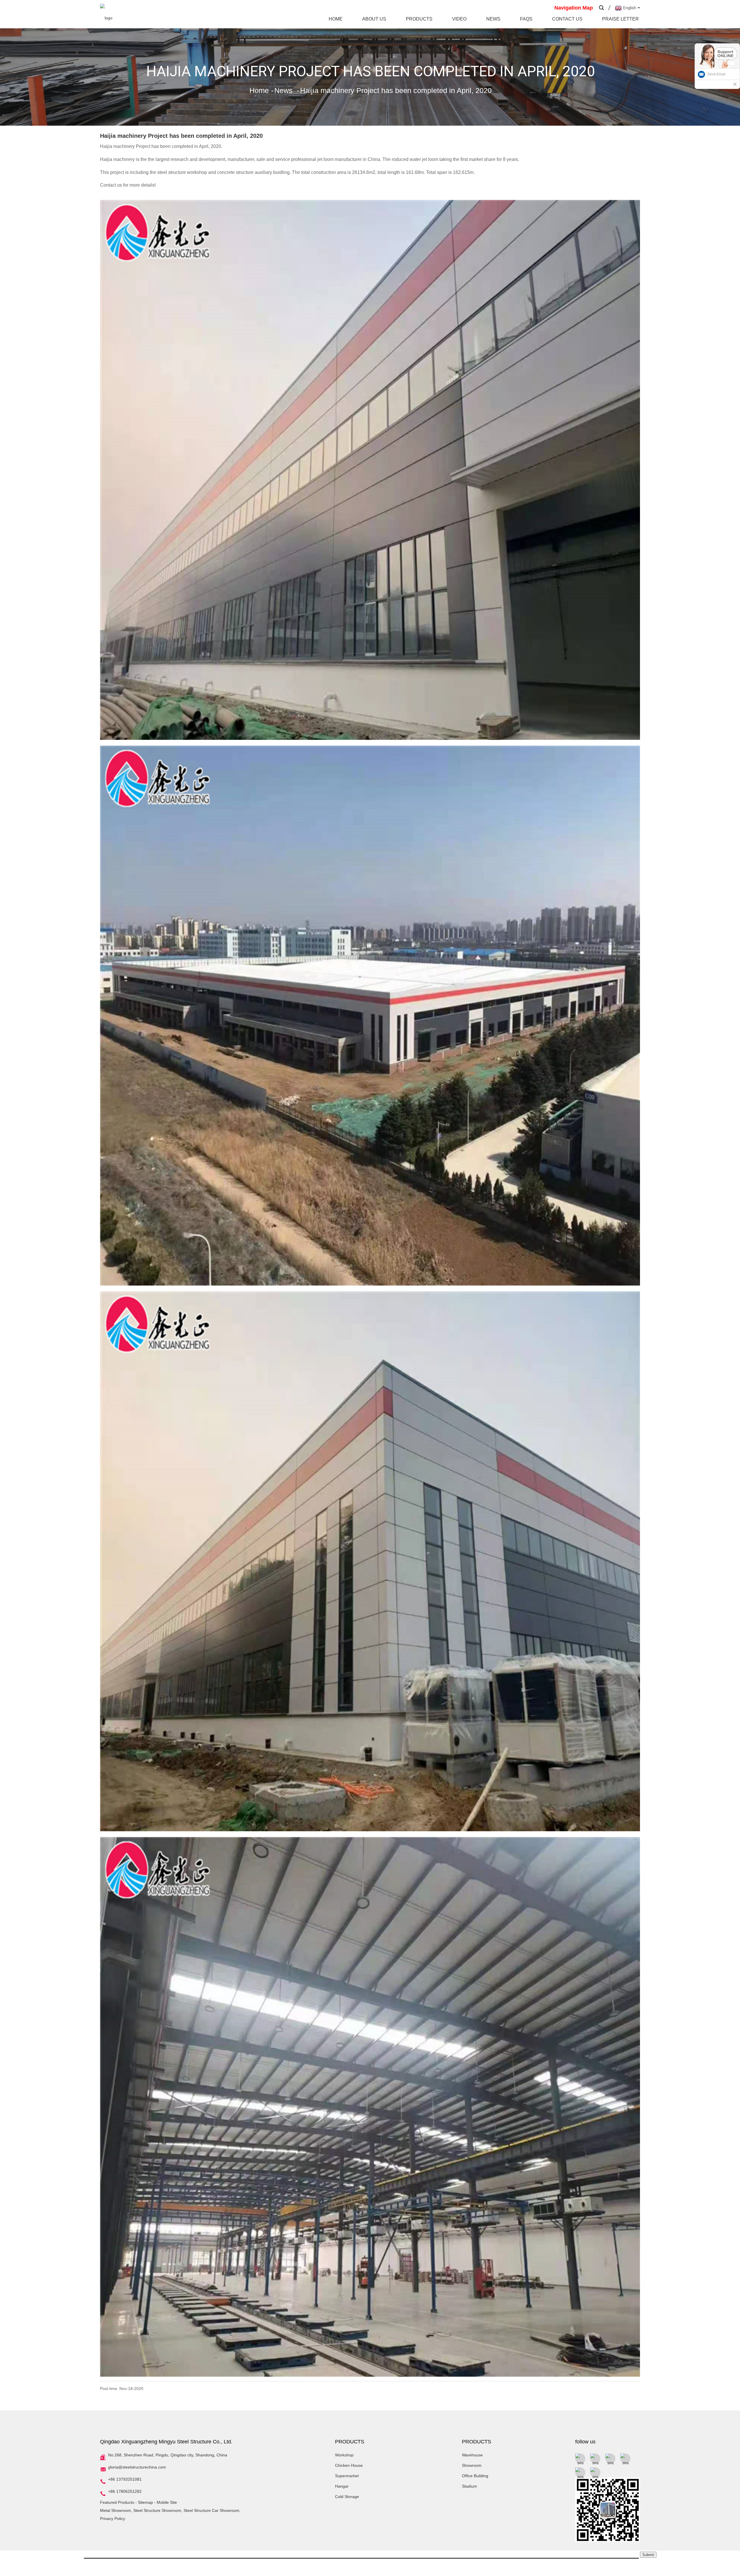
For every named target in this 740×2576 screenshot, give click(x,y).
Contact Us (567, 19)
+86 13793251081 (125, 2479)
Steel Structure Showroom (157, 2510)
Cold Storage (347, 2497)
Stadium (469, 2486)
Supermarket (347, 2476)
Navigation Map (574, 8)
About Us (374, 19)
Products (419, 19)
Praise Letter (620, 19)
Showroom (472, 2465)
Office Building (475, 2476)
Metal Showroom (115, 2510)
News (493, 19)
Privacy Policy (113, 2519)
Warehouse (472, 2455)
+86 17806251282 (125, 2491)
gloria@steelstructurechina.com (137, 2467)
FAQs (526, 19)
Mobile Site (167, 2502)
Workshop (344, 2455)
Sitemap (145, 2502)
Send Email (716, 74)
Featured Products (117, 2502)
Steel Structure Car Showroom (211, 2510)
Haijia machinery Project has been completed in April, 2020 (396, 90)
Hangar (342, 2486)
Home (336, 19)
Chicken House (349, 2465)
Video (459, 19)
